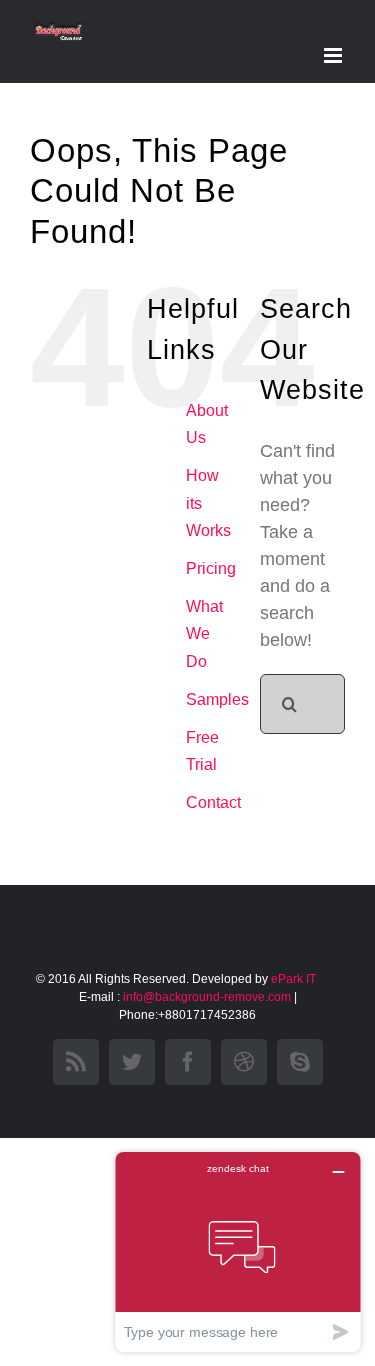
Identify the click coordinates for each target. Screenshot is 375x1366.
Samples (217, 699)
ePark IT (295, 979)
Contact (213, 802)
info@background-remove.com (207, 997)
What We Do (204, 633)
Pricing (211, 568)
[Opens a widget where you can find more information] (238, 1251)
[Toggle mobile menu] (334, 55)
